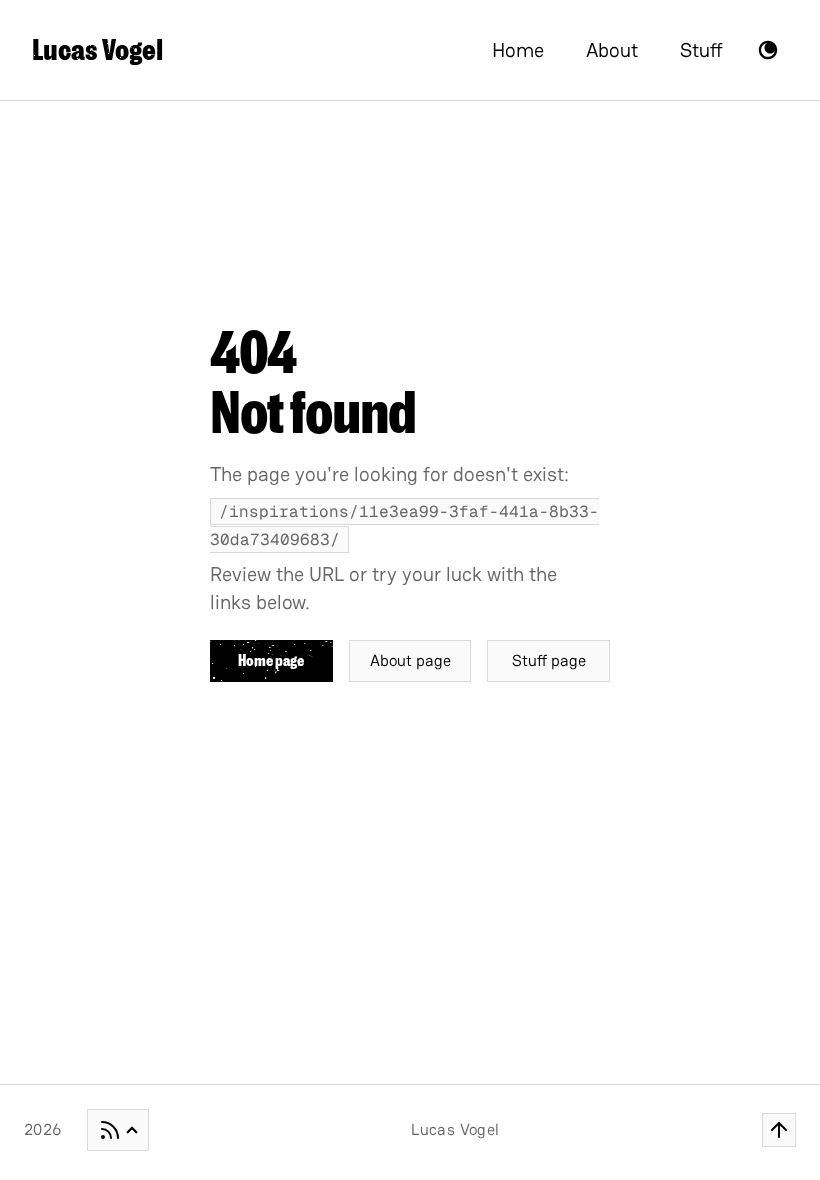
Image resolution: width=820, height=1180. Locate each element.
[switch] (768, 50)
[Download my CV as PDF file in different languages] (118, 1130)
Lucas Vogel (97, 50)
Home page (271, 661)
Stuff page (549, 660)
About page (410, 660)
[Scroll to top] (779, 1130)
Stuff (701, 50)
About (612, 50)
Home (518, 50)
